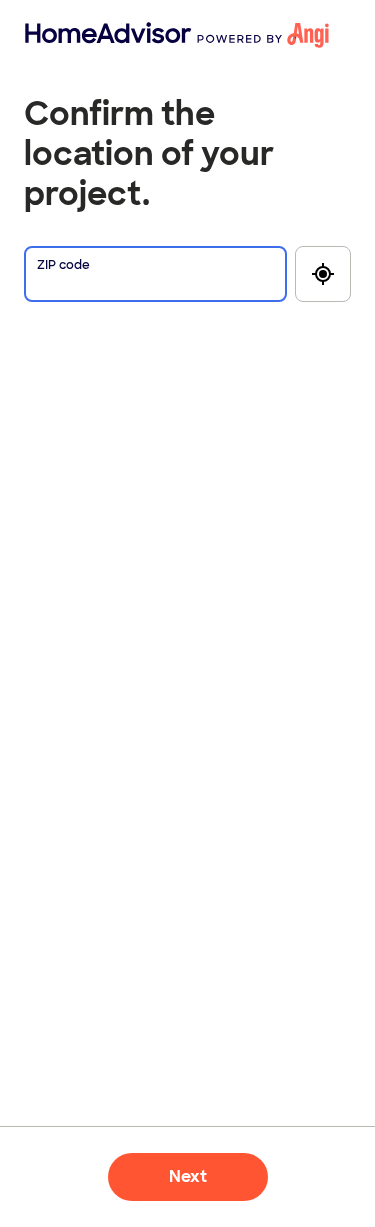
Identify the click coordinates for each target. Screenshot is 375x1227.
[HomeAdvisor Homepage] (57, 35)
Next (188, 1176)
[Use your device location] (323, 274)
